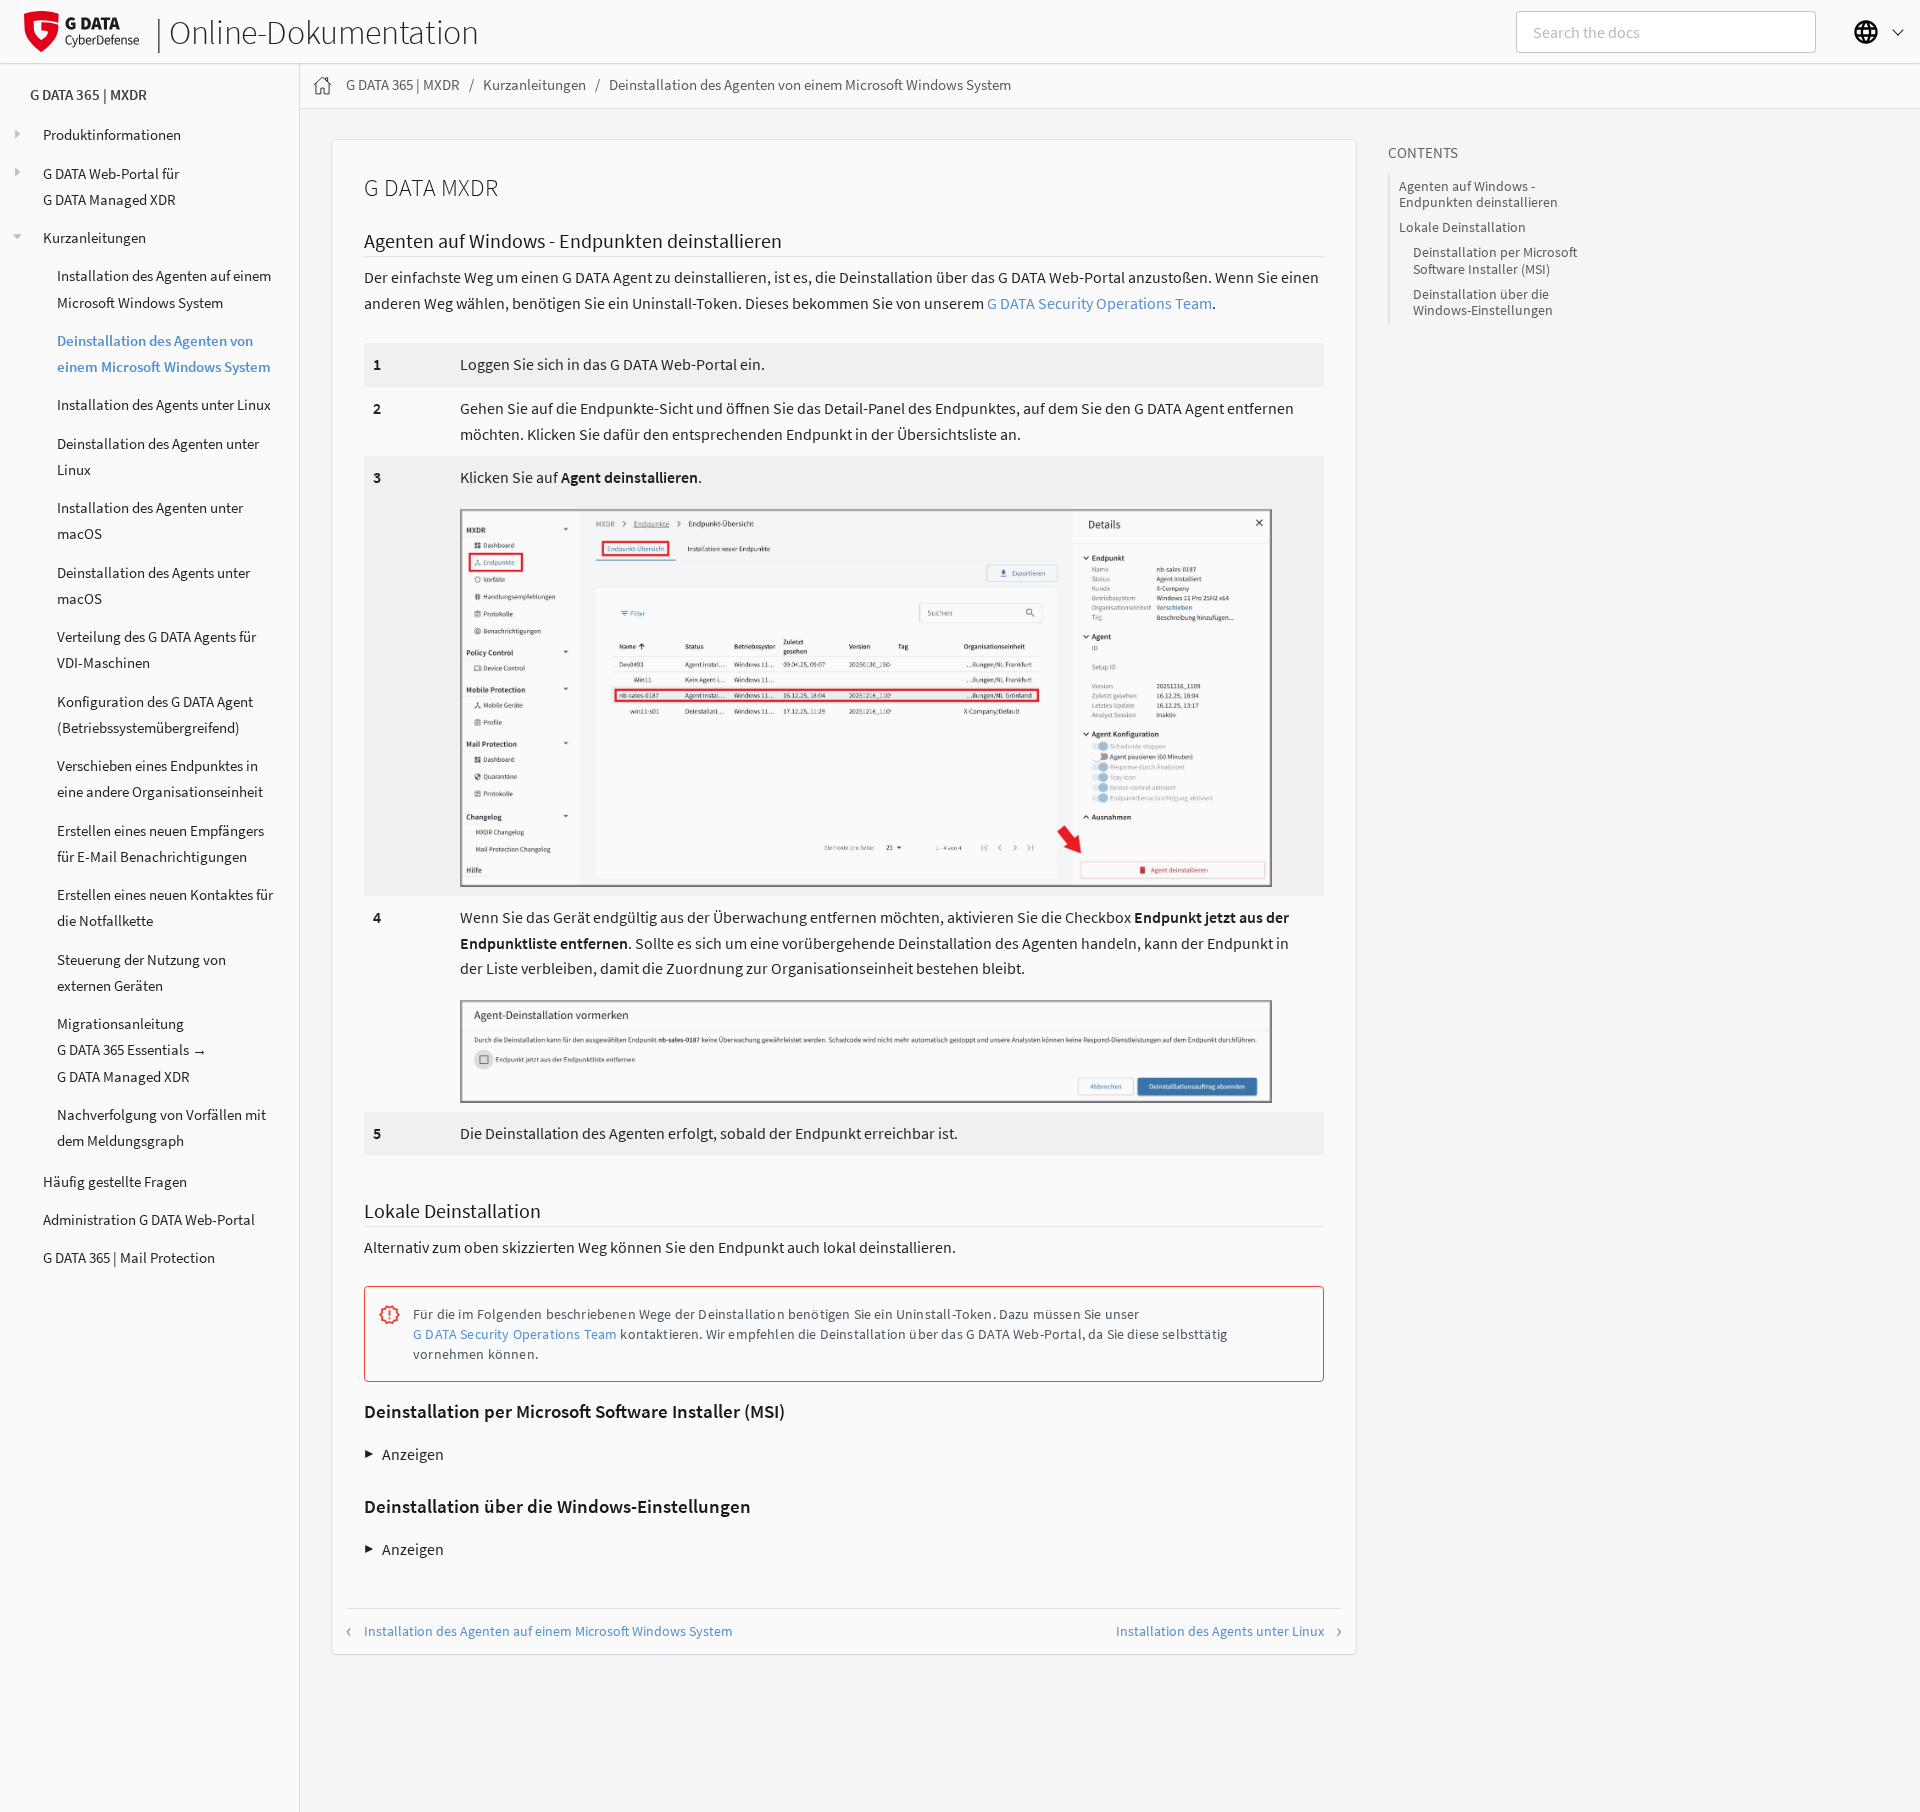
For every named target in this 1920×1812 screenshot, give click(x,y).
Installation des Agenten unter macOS (150, 520)
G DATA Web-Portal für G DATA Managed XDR (111, 185)
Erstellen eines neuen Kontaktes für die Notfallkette (165, 907)
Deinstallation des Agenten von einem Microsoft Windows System (164, 352)
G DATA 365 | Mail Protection (129, 1257)
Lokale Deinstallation (1462, 227)
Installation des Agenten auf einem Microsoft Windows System (164, 288)
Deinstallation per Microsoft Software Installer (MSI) (1495, 260)
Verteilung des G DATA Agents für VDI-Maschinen (156, 649)
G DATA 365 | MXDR (88, 94)
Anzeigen (413, 1454)
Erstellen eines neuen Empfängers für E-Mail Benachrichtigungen (160, 842)
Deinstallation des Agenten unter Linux (158, 455)
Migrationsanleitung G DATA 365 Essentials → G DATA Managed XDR (132, 1050)
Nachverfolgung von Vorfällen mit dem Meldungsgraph (161, 1126)
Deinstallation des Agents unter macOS (153, 584)
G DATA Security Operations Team (1099, 303)
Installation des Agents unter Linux (164, 404)
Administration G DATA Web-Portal (149, 1218)
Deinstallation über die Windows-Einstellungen (1483, 302)
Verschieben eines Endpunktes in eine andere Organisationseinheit (160, 778)
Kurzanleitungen (94, 237)
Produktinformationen (112, 134)
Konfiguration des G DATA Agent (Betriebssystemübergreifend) (155, 713)
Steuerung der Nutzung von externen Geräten (141, 971)
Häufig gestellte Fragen (115, 1180)
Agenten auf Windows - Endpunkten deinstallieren (1478, 194)
